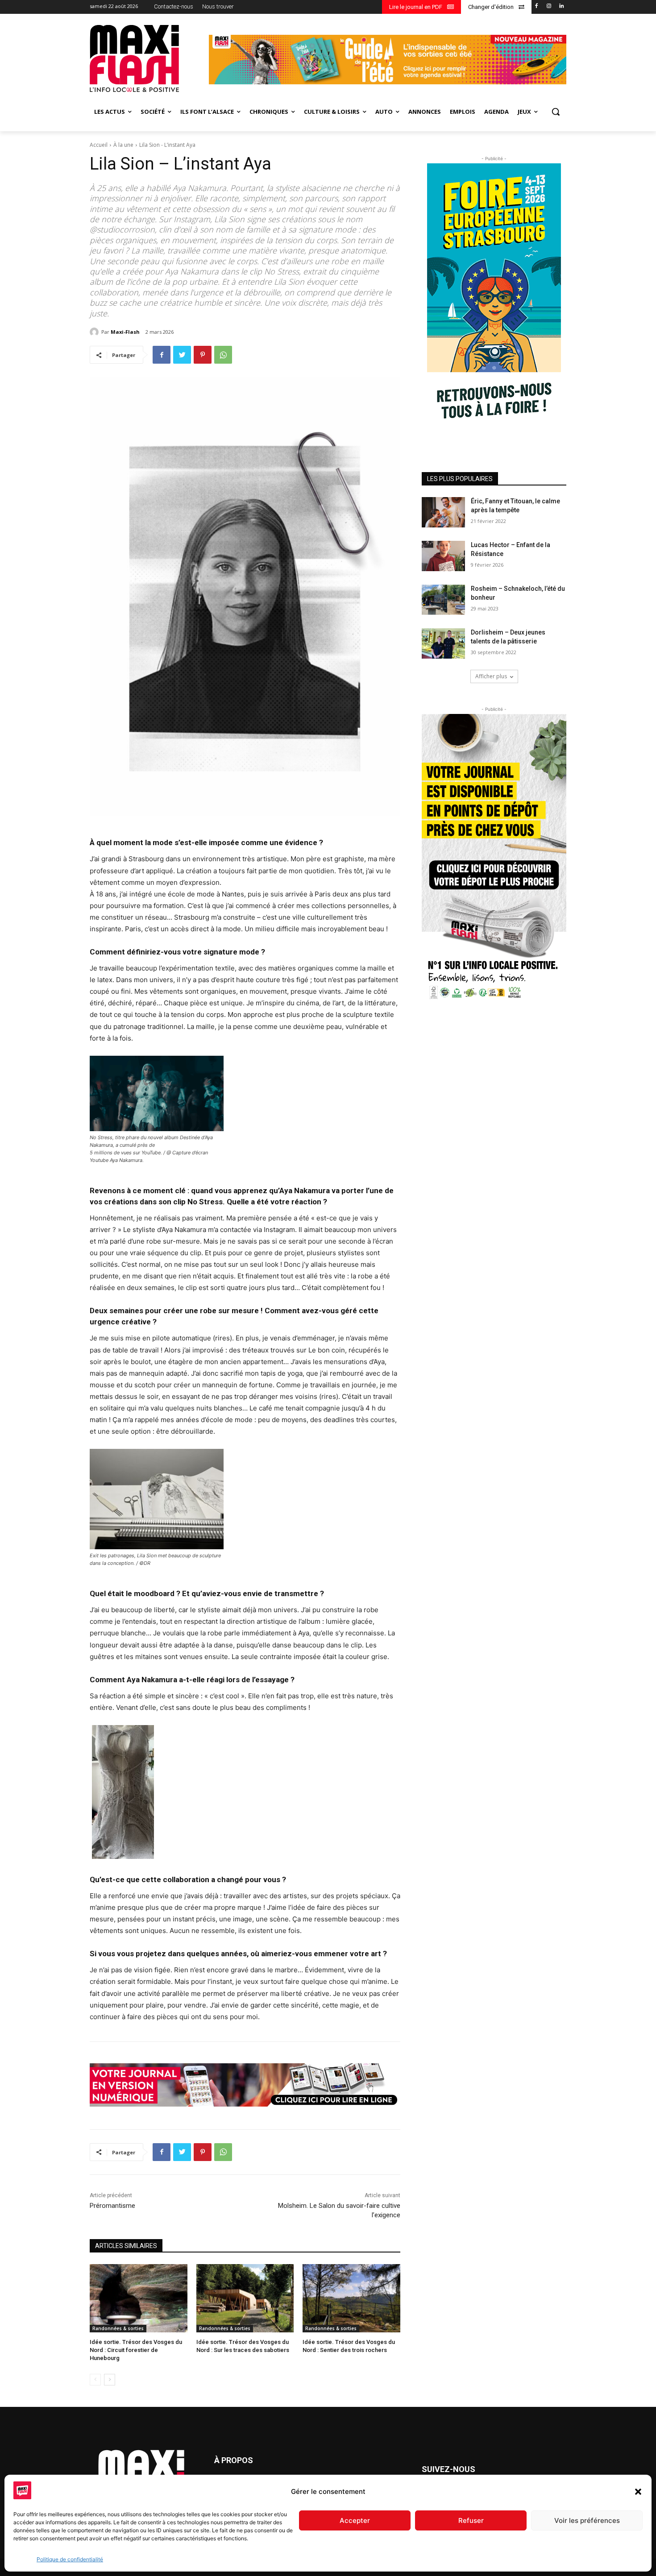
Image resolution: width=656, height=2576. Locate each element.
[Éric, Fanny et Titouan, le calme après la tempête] (443, 512)
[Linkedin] (561, 6)
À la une (123, 145)
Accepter (355, 2520)
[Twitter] (182, 355)
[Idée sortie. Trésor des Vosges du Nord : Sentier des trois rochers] (351, 2298)
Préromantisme (112, 2206)
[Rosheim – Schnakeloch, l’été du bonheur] (443, 600)
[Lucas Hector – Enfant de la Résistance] (443, 556)
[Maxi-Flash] (95, 332)
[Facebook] (537, 6)
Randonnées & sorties (118, 2328)
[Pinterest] (203, 355)
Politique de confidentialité (70, 2559)
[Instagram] (549, 6)
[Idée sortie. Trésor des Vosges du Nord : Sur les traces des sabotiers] (245, 2298)
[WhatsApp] (223, 355)
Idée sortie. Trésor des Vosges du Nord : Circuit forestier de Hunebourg (136, 2350)
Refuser (471, 2520)
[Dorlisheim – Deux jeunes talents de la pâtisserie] (443, 643)
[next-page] (110, 2380)
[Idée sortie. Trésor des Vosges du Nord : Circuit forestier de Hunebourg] (139, 2298)
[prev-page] (95, 2380)
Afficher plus (491, 676)
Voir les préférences (587, 2520)
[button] (638, 2492)
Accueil (99, 145)
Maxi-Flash (125, 332)
